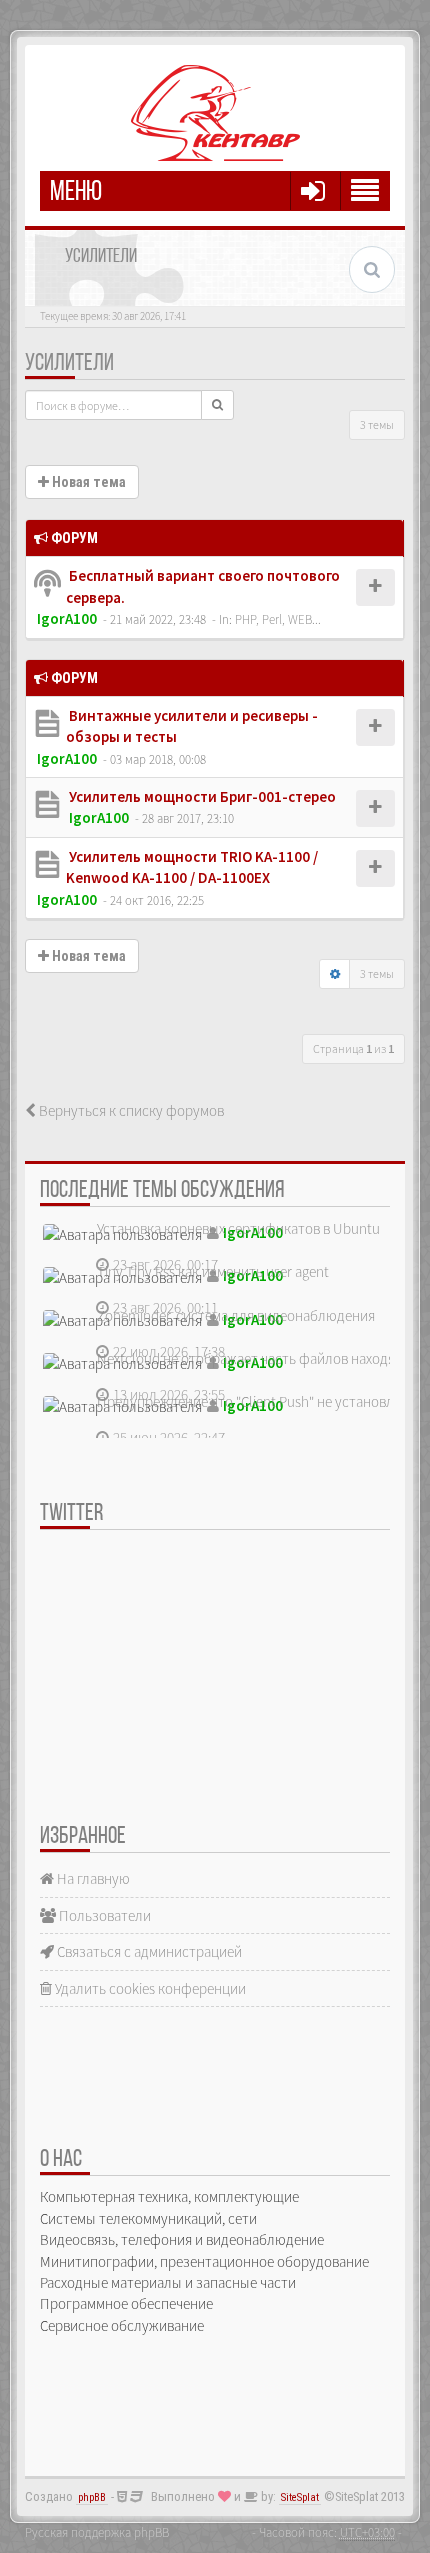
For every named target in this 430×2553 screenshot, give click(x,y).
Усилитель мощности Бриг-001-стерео (201, 796)
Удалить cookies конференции (149, 1988)
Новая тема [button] (87, 482)
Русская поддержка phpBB (97, 2532)
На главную (92, 1878)
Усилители (69, 364)
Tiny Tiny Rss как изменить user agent (213, 1271)
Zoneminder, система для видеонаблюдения (236, 1315)
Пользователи (103, 1915)
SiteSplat (300, 2497)
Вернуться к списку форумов (130, 1110)
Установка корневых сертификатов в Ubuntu (238, 1228)
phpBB (92, 2497)
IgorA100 (67, 618)
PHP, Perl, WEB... (278, 619)
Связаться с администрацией (148, 1951)
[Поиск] (217, 405)
